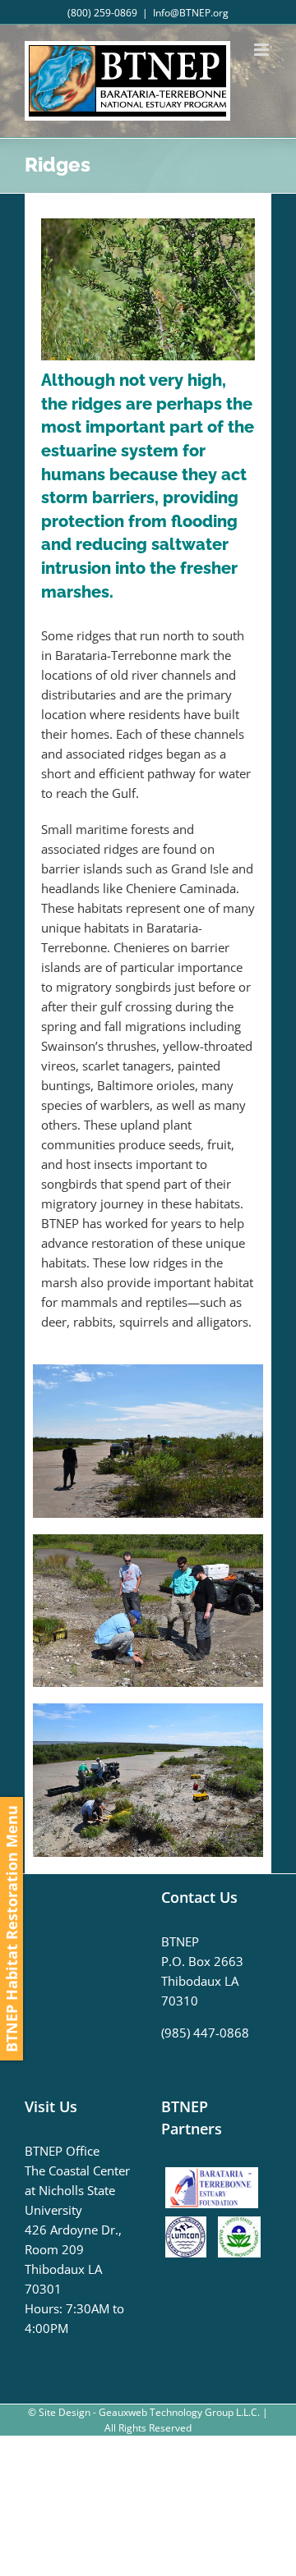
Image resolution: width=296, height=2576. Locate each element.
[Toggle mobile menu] (263, 50)
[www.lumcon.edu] (190, 2226)
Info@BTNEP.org (191, 13)
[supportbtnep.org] (216, 2173)
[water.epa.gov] (239, 2226)
